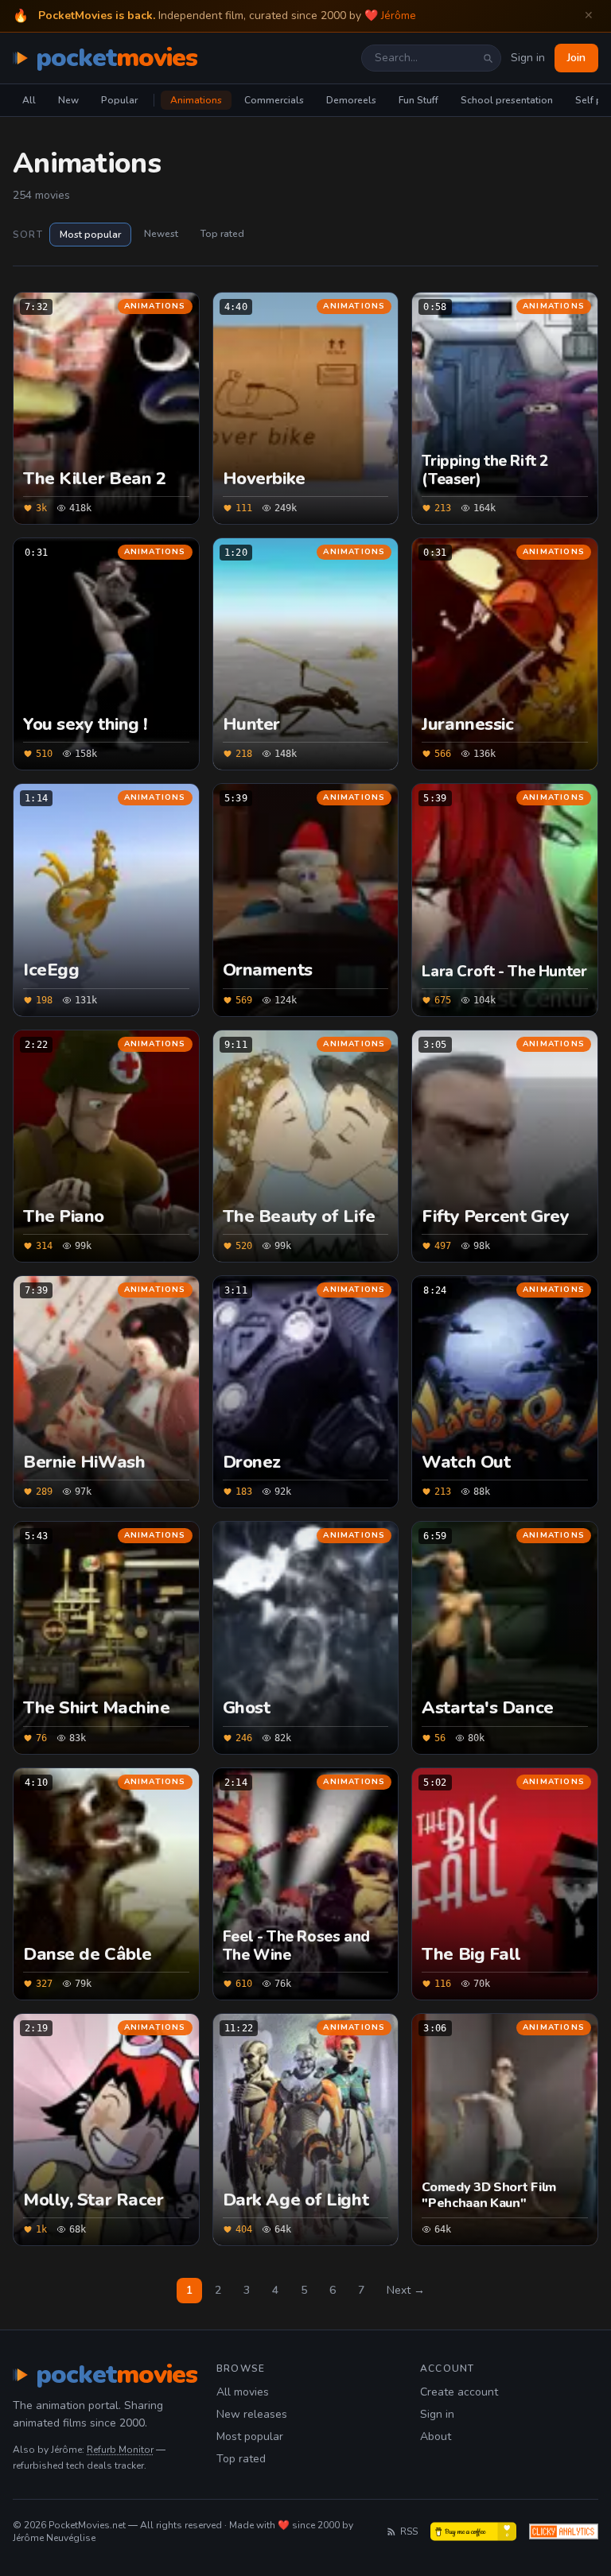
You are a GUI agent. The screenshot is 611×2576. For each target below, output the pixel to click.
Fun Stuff (418, 100)
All (29, 100)
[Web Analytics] (564, 2531)
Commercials (274, 100)
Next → (406, 2290)
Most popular (90, 235)
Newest (161, 234)
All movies (243, 2392)
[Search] (488, 58)
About (436, 2436)
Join (576, 58)
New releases (252, 2414)
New (68, 100)
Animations (196, 100)
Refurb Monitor (120, 2450)
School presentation (507, 100)
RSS (409, 2531)
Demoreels (351, 100)
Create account (459, 2392)
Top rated (222, 234)
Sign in (528, 58)
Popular (119, 100)
